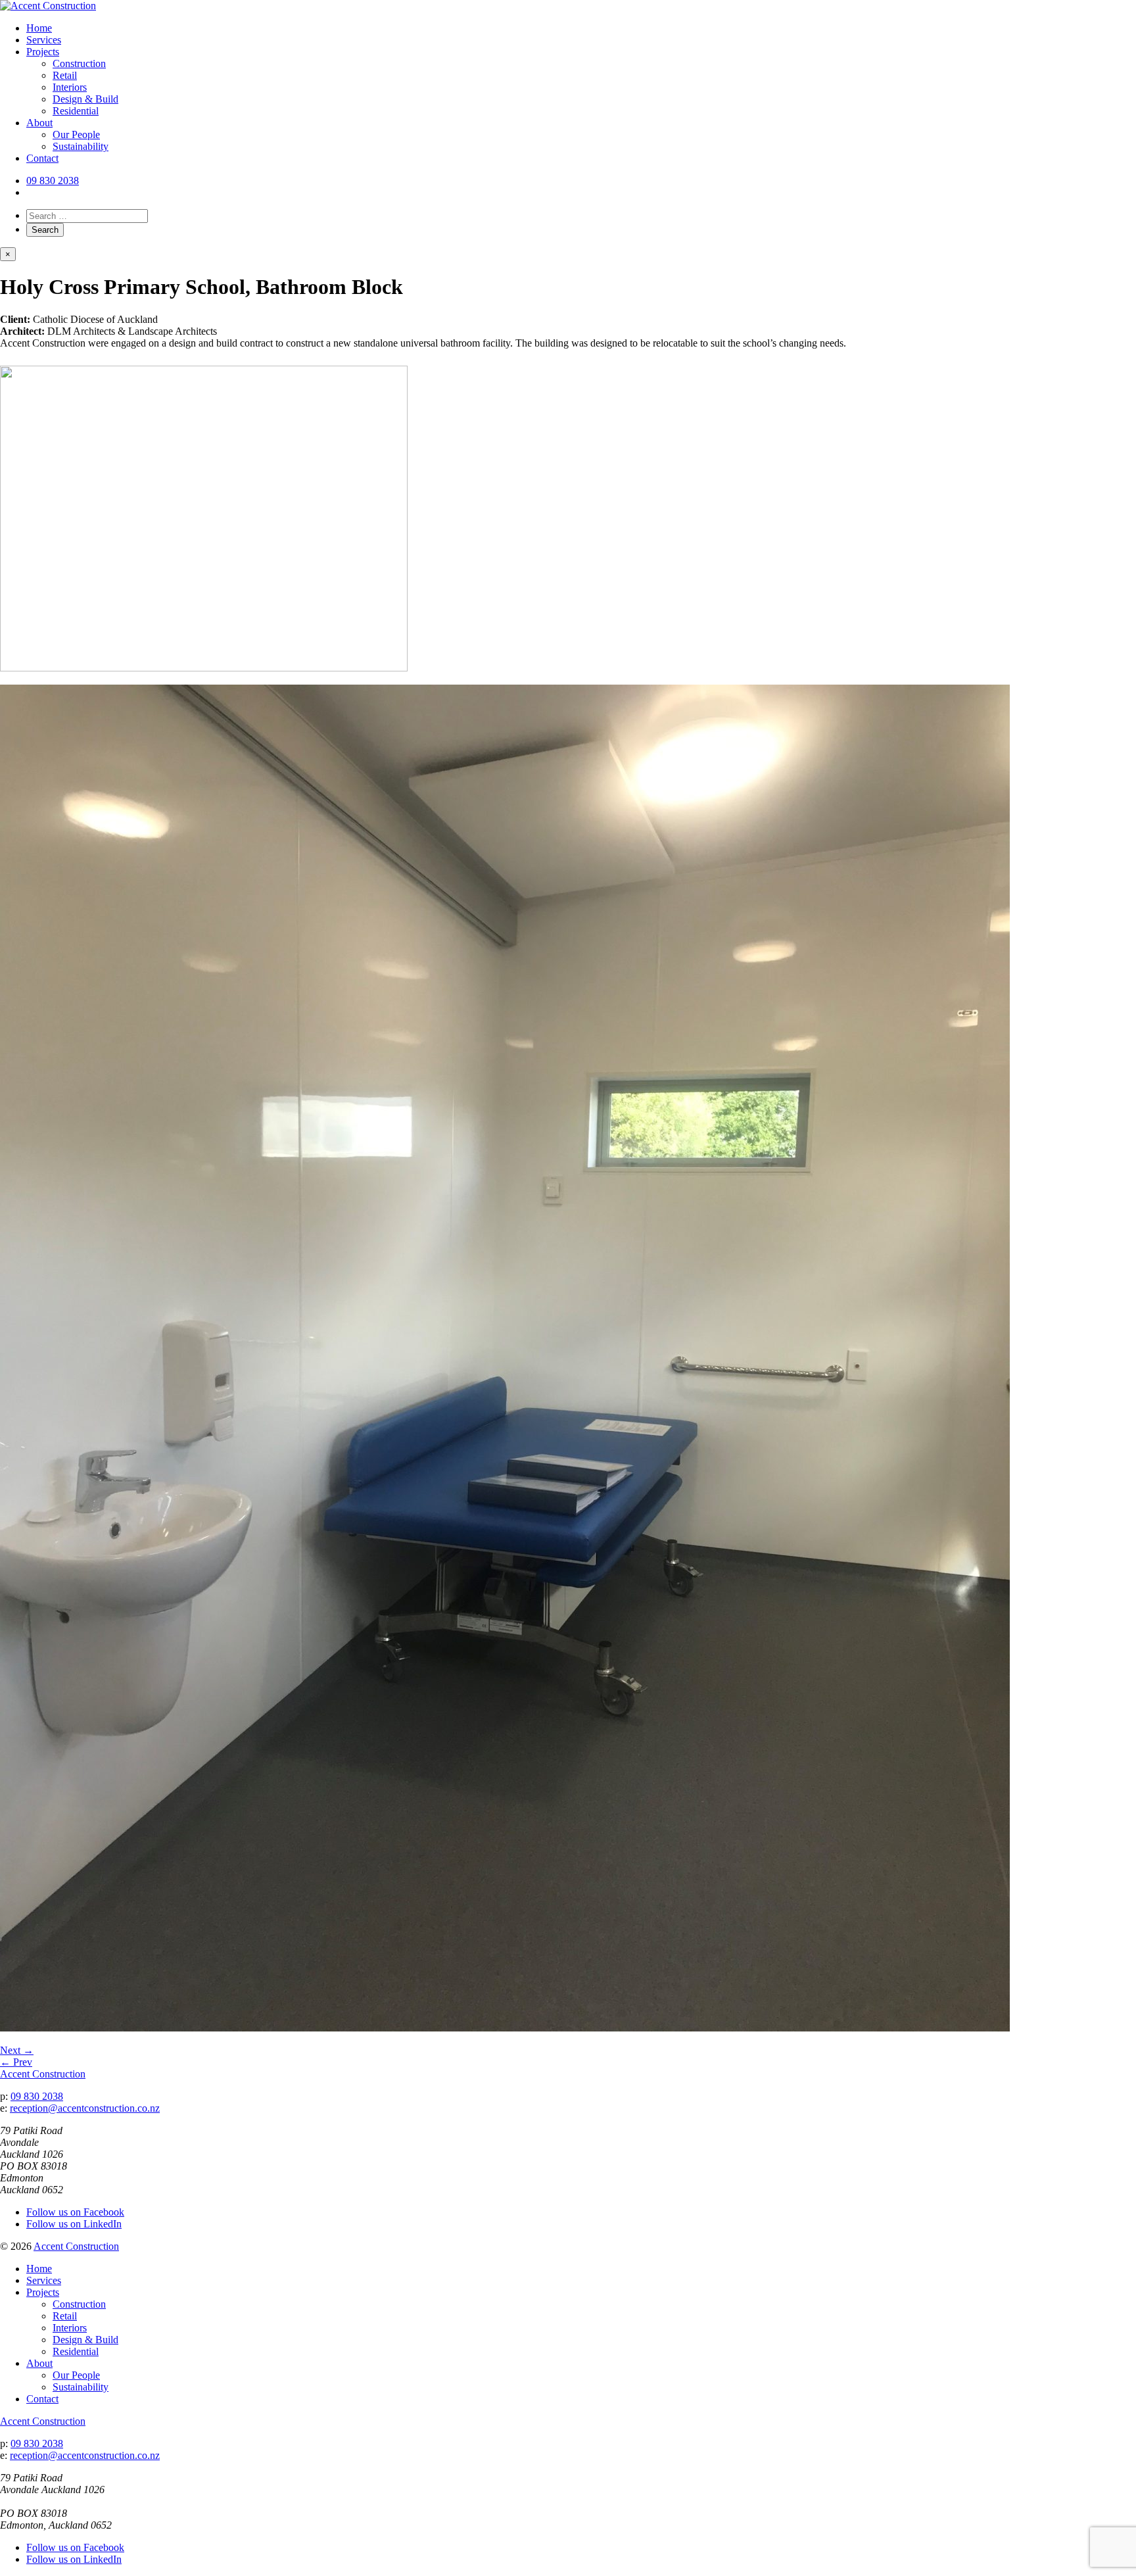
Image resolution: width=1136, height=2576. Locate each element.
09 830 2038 (53, 181)
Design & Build (85, 99)
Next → (17, 2050)
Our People (76, 134)
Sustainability (81, 146)
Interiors (70, 87)
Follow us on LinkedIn (74, 2224)
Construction (79, 63)
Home (39, 28)
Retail (65, 75)
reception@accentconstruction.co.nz (85, 2108)
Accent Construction (43, 2074)
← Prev (16, 2062)
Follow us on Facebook (75, 2212)
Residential (76, 111)
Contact (42, 158)
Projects (43, 52)
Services (44, 40)
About (39, 123)
